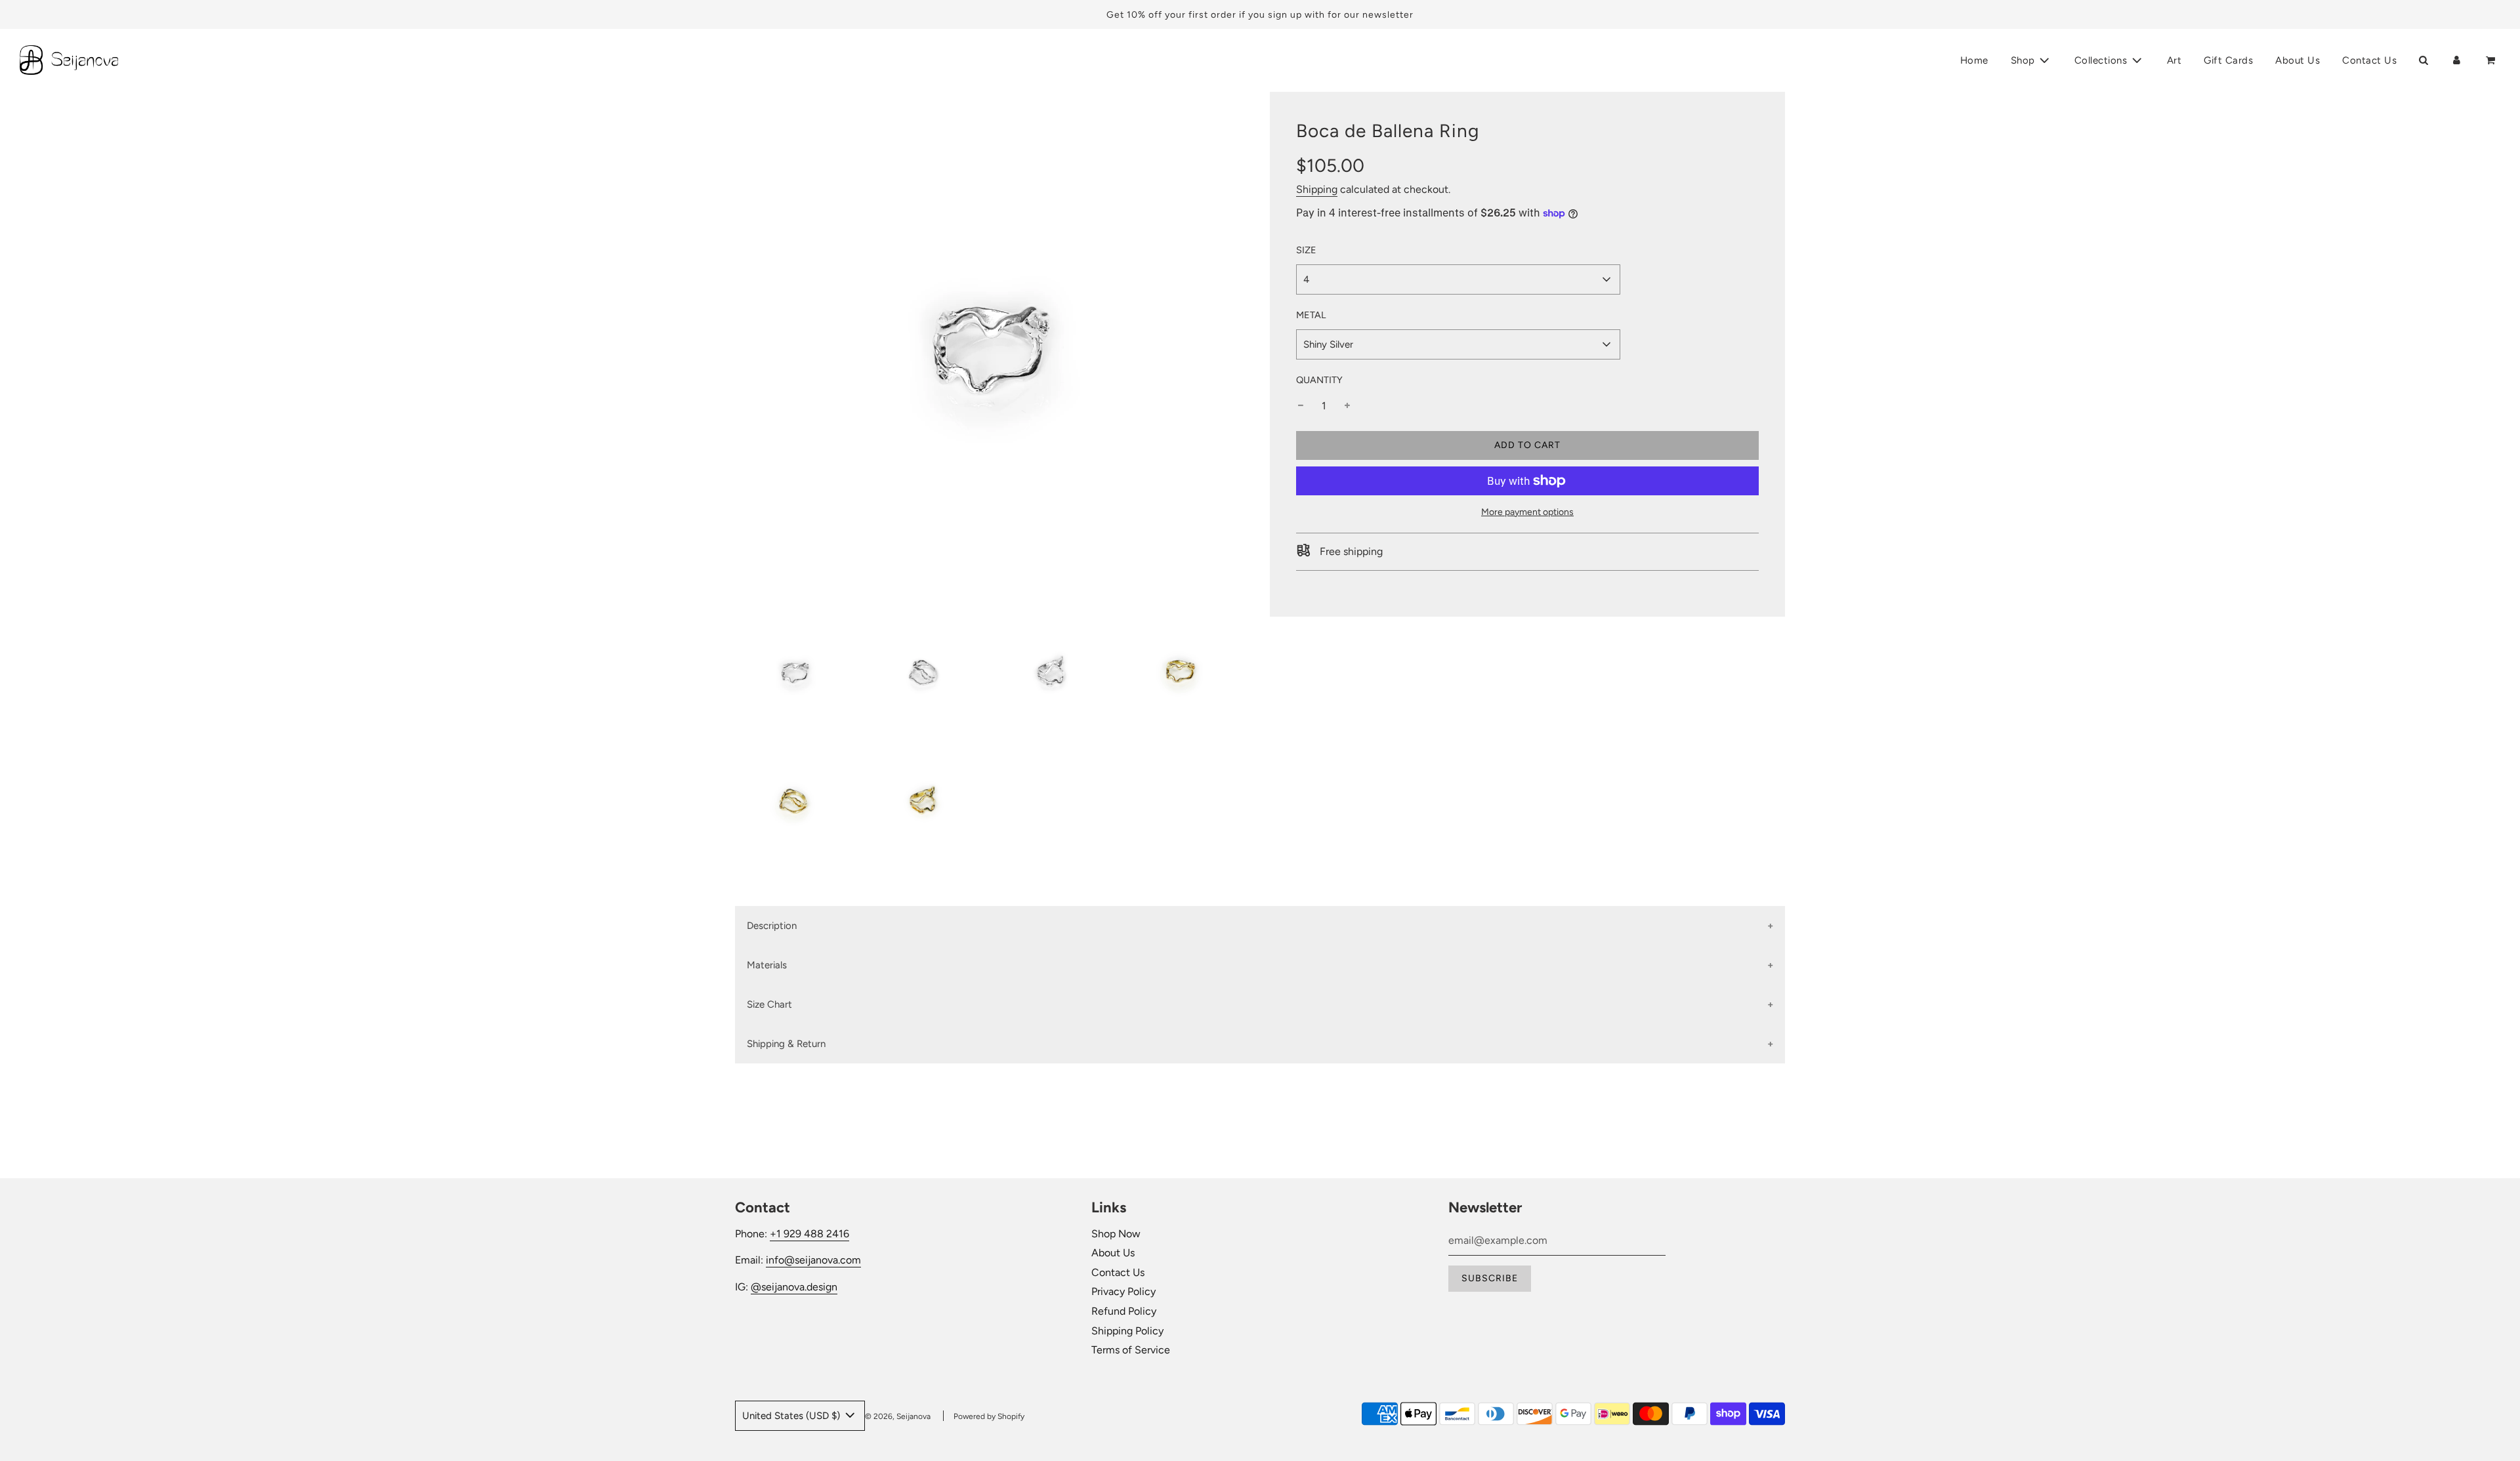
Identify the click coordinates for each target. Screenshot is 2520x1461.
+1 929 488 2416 (809, 1234)
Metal (1311, 315)
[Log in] (2457, 60)
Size (1306, 250)
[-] (1301, 406)
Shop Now (1116, 1234)
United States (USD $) (792, 1416)
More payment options (1527, 512)
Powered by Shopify (989, 1416)
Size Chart (769, 1004)
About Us (2298, 60)
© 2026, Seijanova (898, 1416)
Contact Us (2369, 60)
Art (2174, 60)
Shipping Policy (1127, 1331)
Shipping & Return (786, 1044)
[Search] (2423, 60)
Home (1974, 60)
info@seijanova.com (813, 1260)
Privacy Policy (1123, 1291)
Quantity (1319, 380)
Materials (767, 965)
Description (772, 926)
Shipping (1317, 190)
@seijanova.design (794, 1287)
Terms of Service (1131, 1350)
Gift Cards (2228, 60)
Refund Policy (1124, 1311)
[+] (1347, 406)
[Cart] (2492, 60)
